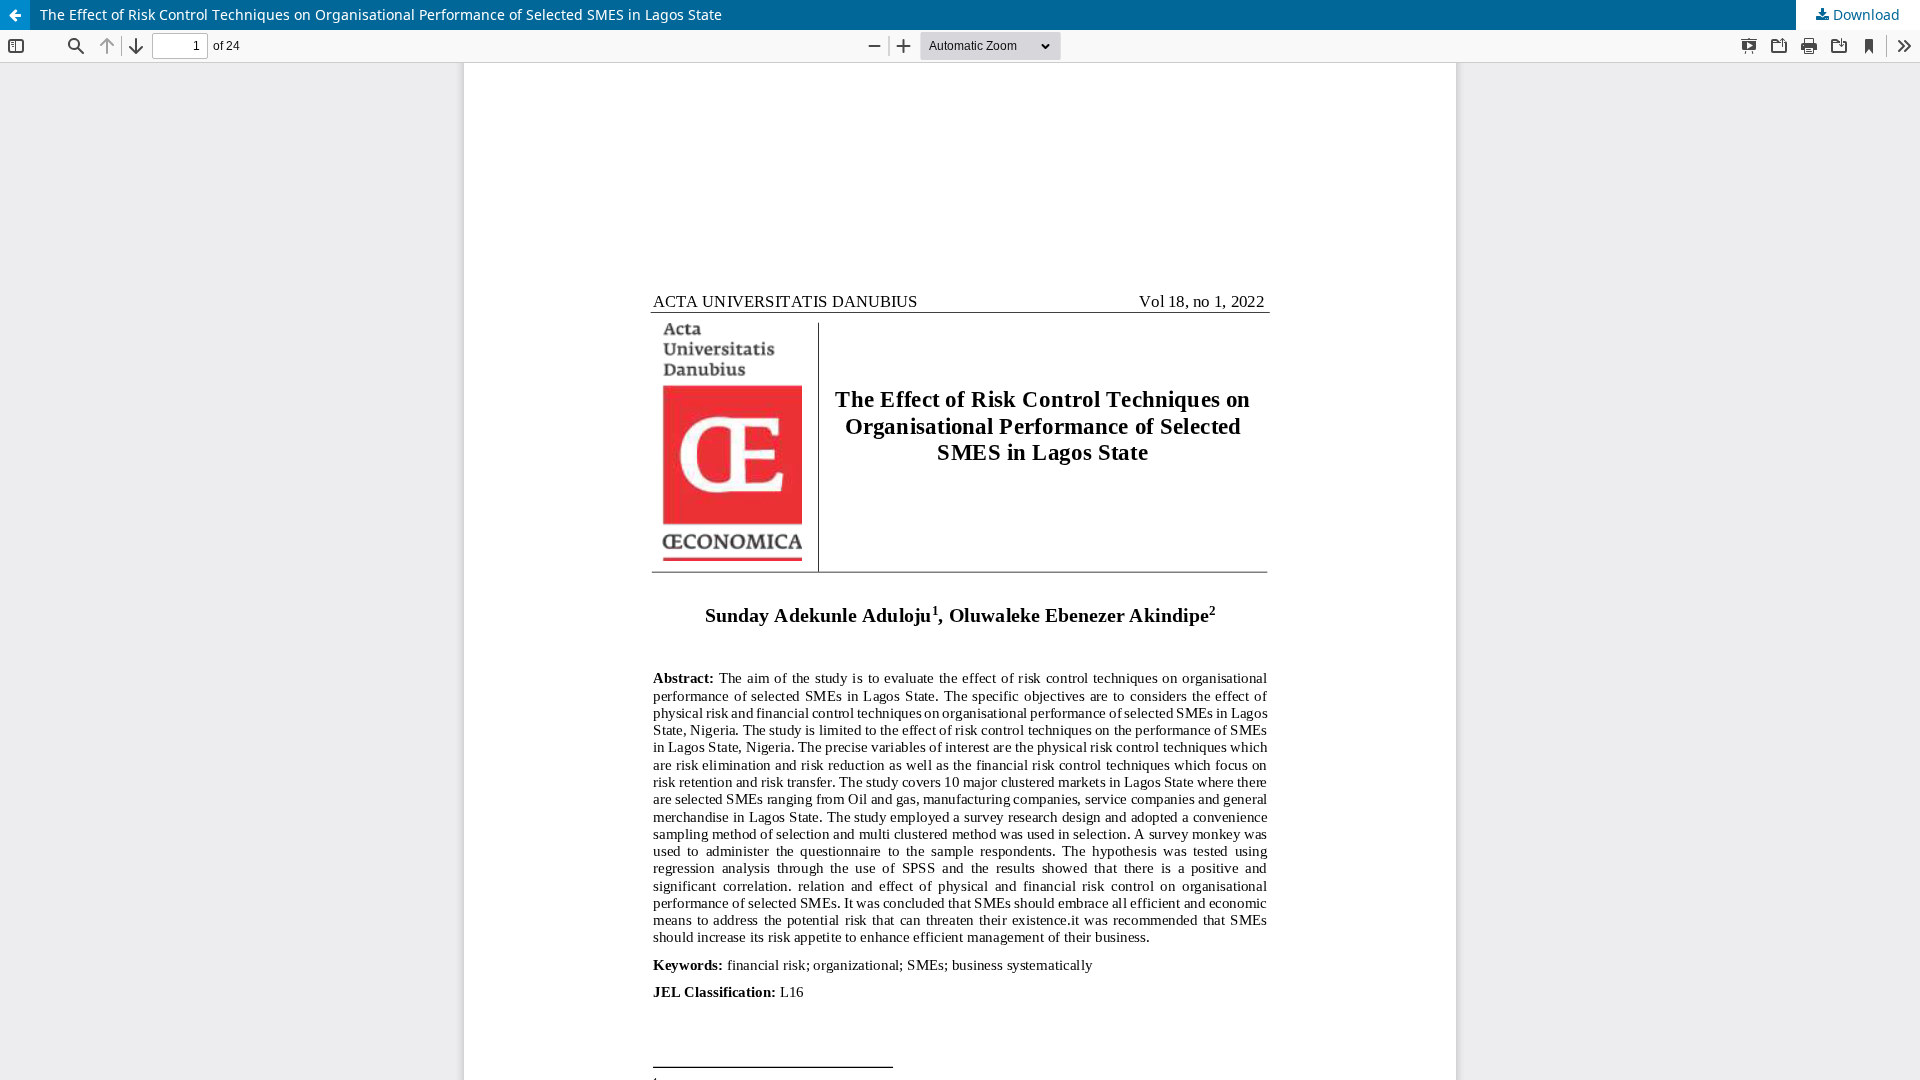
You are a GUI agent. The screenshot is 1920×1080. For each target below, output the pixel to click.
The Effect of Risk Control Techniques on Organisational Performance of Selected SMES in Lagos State (381, 14)
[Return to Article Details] (15, 15)
